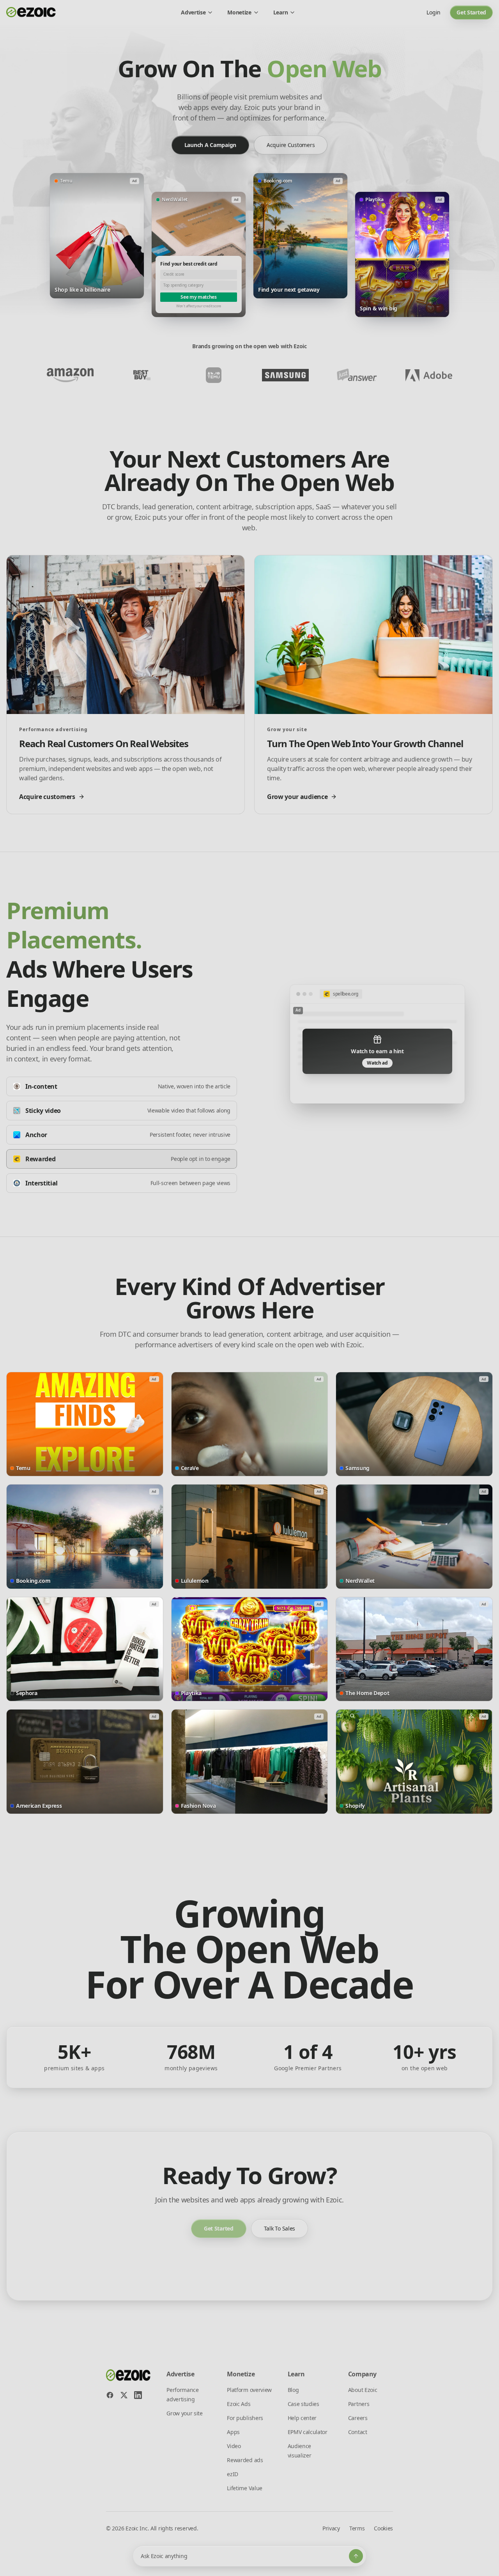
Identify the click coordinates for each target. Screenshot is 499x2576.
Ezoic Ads (239, 2404)
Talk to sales (280, 2228)
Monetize (239, 12)
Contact (358, 2432)
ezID (233, 2474)
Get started (471, 12)
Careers (358, 2418)
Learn (280, 12)
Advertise (193, 12)
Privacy (331, 2528)
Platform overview (249, 2390)
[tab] (122, 1086)
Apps (233, 2432)
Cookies (383, 2528)
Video (234, 2446)
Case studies (303, 2404)
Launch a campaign (210, 145)
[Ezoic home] (31, 12)
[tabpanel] (377, 1044)
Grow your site (185, 2413)
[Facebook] (110, 2395)
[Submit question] (356, 2556)
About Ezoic (363, 2390)
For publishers (245, 2418)
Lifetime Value (245, 2488)
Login (434, 12)
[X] (124, 2395)
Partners (359, 2404)
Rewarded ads (245, 2460)
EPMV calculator (308, 2432)
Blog (293, 2390)
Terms (357, 2528)
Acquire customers (291, 145)
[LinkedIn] (138, 2395)
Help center (302, 2418)
